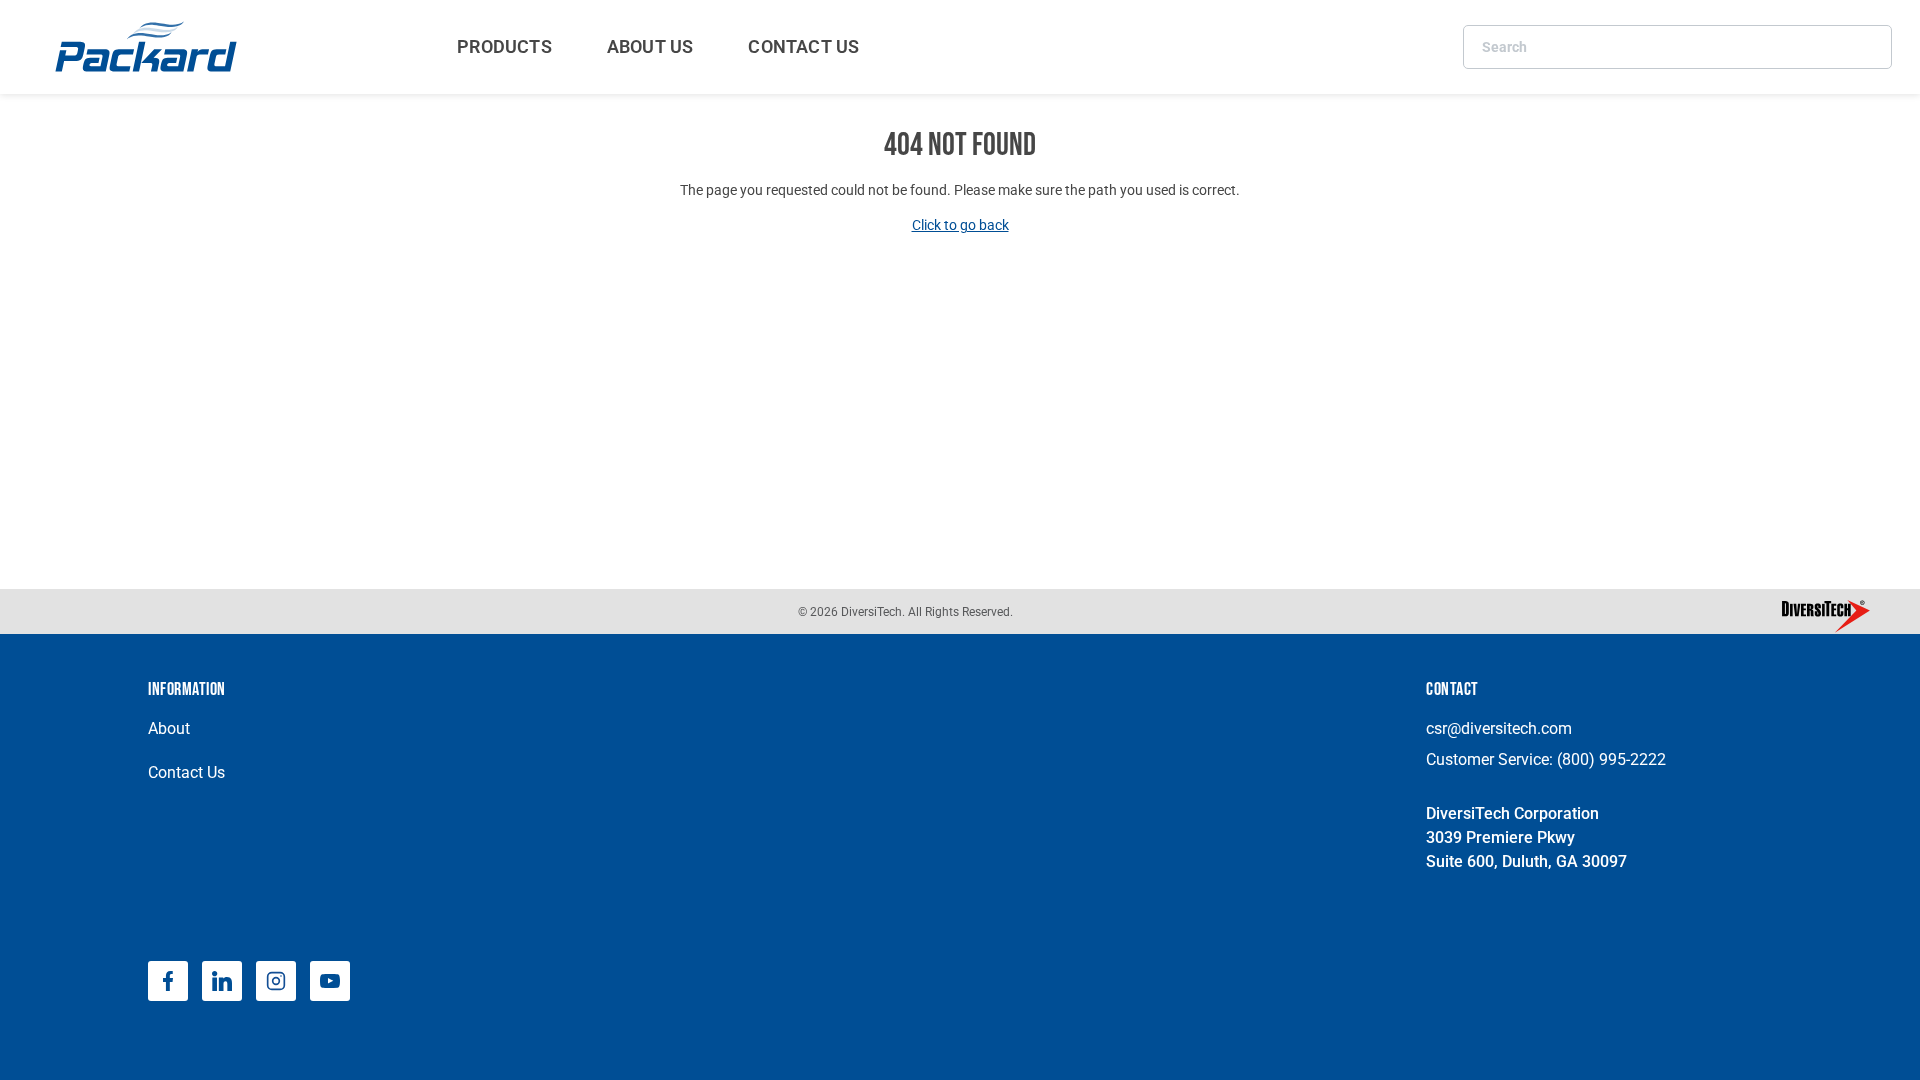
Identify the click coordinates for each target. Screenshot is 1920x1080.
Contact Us (186, 772)
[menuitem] (504, 47)
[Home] (149, 47)
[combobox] (1677, 47)
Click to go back (960, 225)
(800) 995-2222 (1611, 759)
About (169, 728)
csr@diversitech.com (1499, 728)
